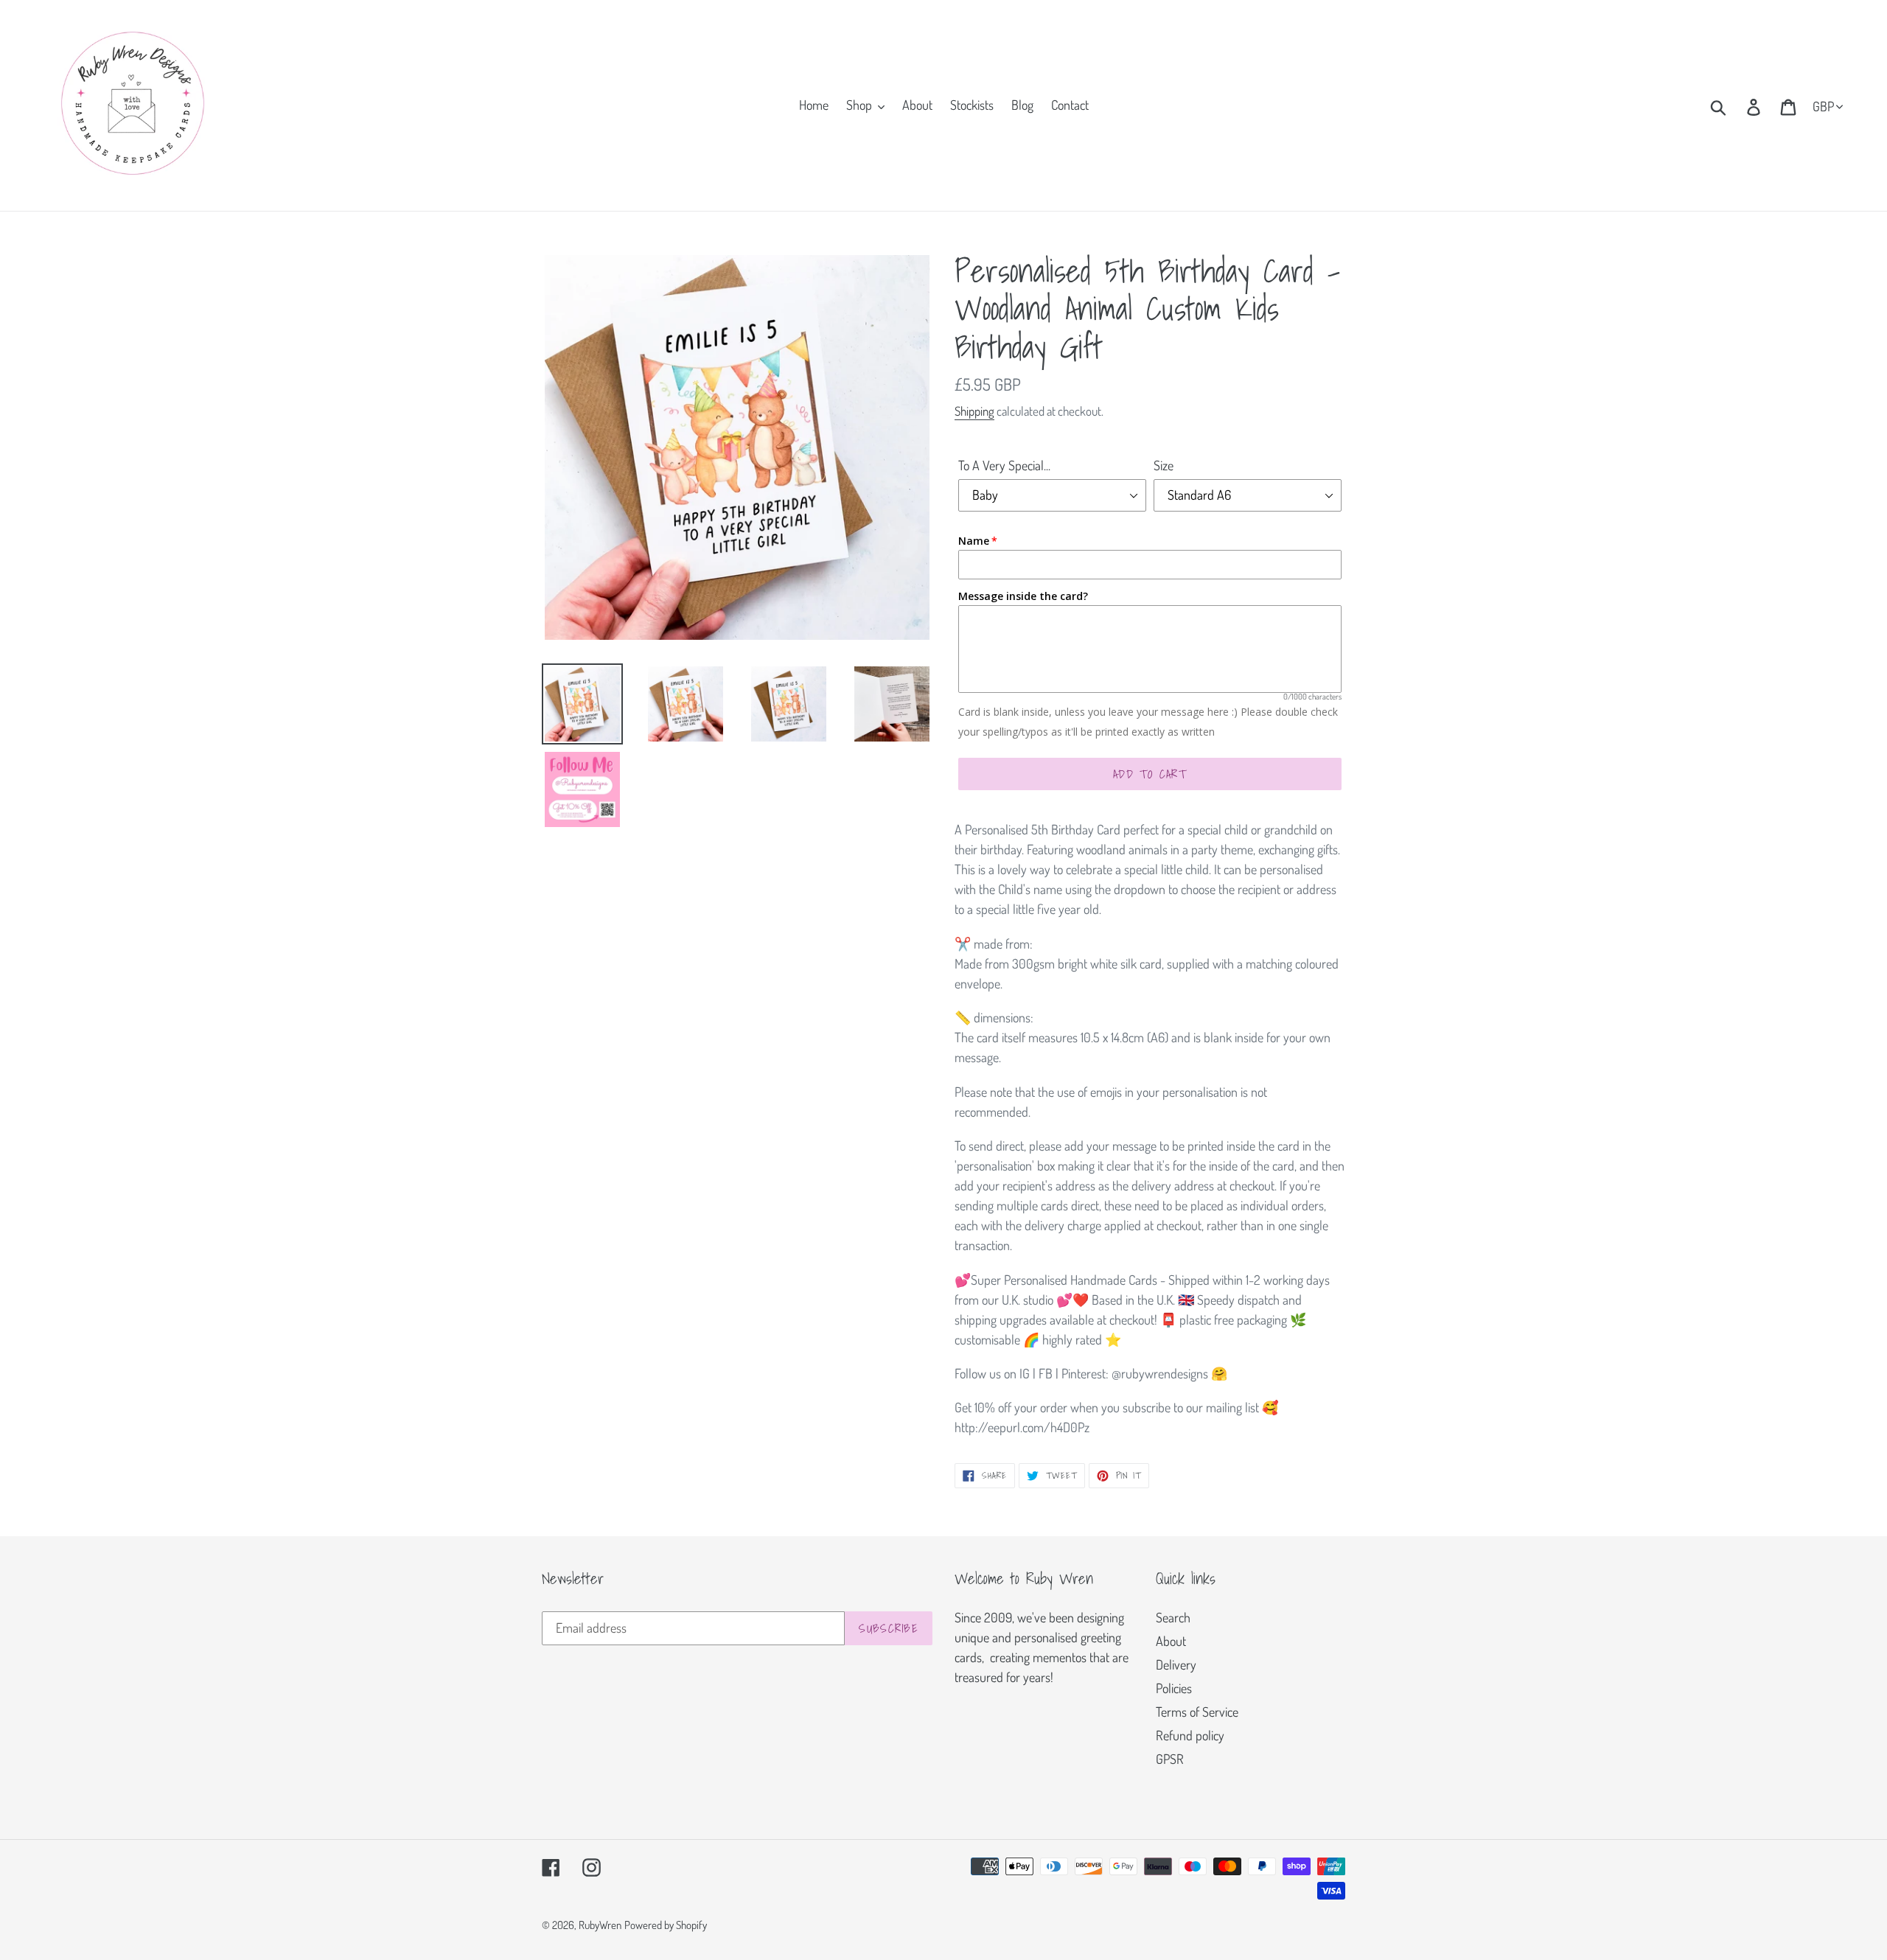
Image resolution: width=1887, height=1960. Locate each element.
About (1171, 1641)
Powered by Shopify (666, 1925)
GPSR (1170, 1759)
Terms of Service (1197, 1712)
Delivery (1176, 1664)
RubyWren (600, 1925)
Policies (1174, 1688)
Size (1164, 465)
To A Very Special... (1004, 465)
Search (1173, 1617)
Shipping (974, 411)
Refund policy (1190, 1735)
